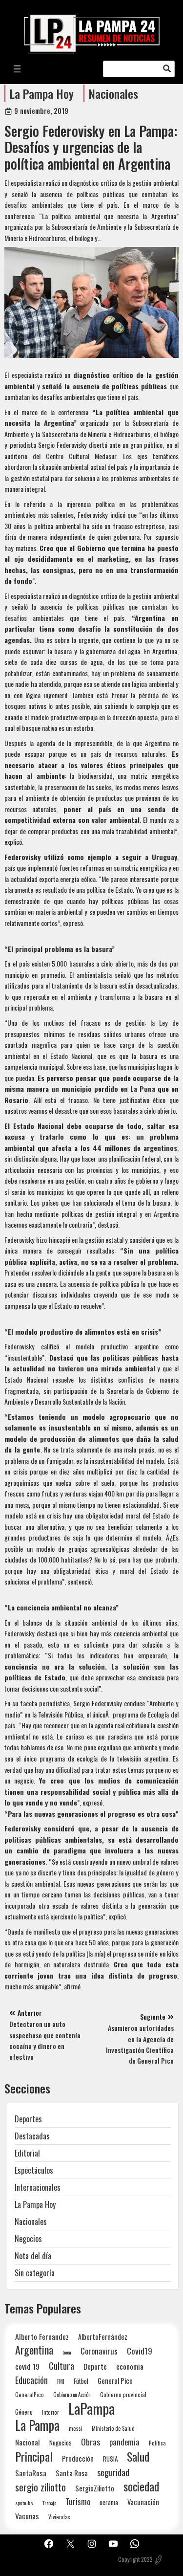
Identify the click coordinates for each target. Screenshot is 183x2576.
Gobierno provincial (123, 2394)
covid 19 (27, 2366)
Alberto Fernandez (42, 2337)
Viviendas (59, 2517)
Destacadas (32, 2136)
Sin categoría (35, 2273)
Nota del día (33, 2256)
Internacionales (38, 2187)
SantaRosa (31, 2473)
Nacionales (113, 93)
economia (130, 2366)
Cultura (61, 2366)
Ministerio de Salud (113, 2428)
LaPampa (91, 2408)
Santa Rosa (72, 2473)
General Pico (115, 2381)
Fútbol (81, 2381)
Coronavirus (99, 2351)
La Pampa (37, 2425)
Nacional (28, 2442)
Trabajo (49, 2503)
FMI (61, 2381)
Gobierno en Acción (72, 2395)
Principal (34, 2456)
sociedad (141, 2486)
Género (24, 2412)
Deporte (95, 2366)
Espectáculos (34, 2170)
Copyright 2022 (135, 2559)
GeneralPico (30, 2394)
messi (76, 2428)
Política (157, 2443)
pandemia (124, 2442)
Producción (78, 2458)
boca (67, 2352)
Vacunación (143, 2502)
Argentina (34, 2350)
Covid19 (140, 2351)
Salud (138, 2456)
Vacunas (27, 2516)
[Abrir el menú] (17, 69)
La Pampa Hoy (42, 93)
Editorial (27, 2153)
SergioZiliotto (95, 2488)
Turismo (78, 2501)
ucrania (109, 2502)
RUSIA (110, 2459)
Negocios (28, 2239)
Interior (51, 2412)
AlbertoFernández (103, 2337)
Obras (91, 2442)
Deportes (28, 2119)
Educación (31, 2380)
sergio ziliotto (41, 2487)
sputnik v (24, 2503)
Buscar (167, 69)
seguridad (113, 2472)
